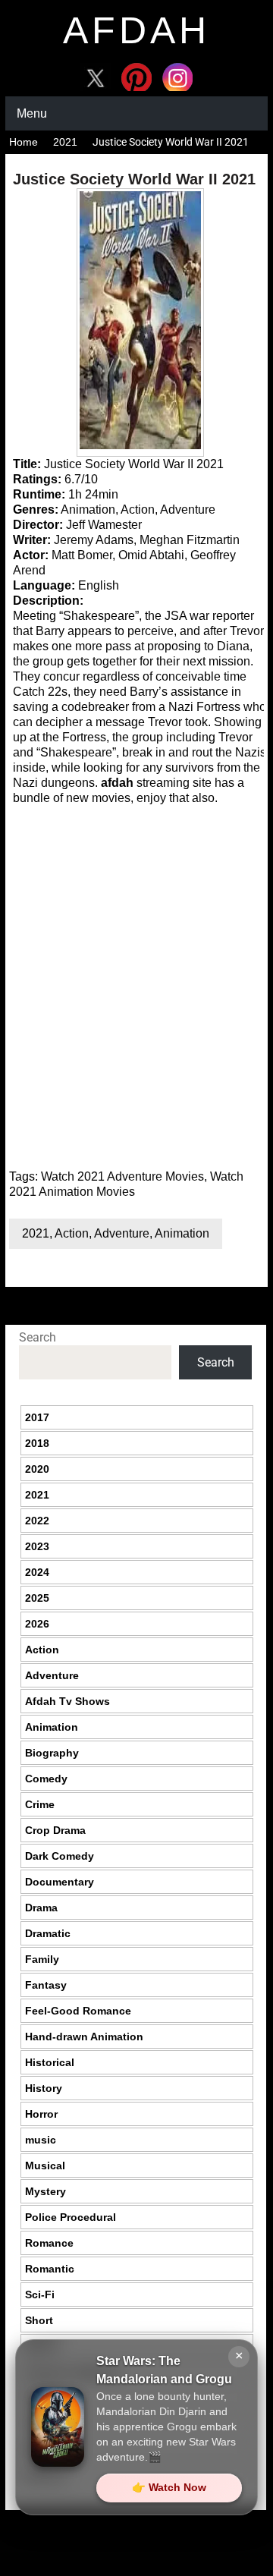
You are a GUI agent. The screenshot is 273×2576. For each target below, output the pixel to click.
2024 (37, 1572)
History (44, 2088)
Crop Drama (55, 1830)
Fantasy (46, 1985)
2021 (65, 142)
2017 (37, 1417)
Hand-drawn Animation (84, 2037)
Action (72, 1233)
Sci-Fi (40, 2294)
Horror (41, 2114)
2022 (37, 1521)
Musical (45, 2166)
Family (42, 1959)
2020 (37, 1469)
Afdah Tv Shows (67, 1701)
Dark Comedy (60, 1856)
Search (38, 1337)
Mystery (45, 2191)
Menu (32, 113)
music (41, 2140)
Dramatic (48, 1933)
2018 (37, 1443)
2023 (37, 1546)
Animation (182, 1233)
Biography (52, 1753)
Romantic (50, 2269)
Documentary (60, 1882)
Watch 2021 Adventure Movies (122, 1176)
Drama (41, 1908)
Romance (49, 2243)
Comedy (46, 1779)
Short (39, 2320)
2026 (37, 1624)
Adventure (122, 1233)
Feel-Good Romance (78, 2011)
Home (24, 142)
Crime (40, 1804)
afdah (136, 30)
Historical (50, 2062)
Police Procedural (71, 2217)
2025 (37, 1598)
